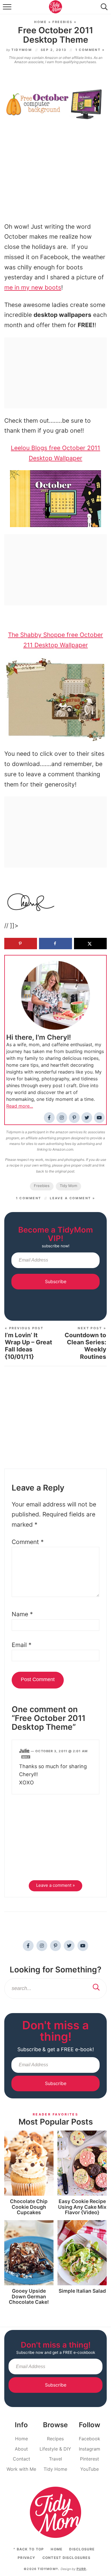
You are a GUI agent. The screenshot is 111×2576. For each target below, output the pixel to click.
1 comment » (90, 50)
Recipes (55, 2439)
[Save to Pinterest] (21, 944)
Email (22, 1645)
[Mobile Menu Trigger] (8, 9)
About (21, 2449)
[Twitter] (87, 1118)
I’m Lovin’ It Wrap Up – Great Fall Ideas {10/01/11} (28, 1343)
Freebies (62, 22)
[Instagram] (62, 1118)
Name (22, 1614)
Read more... (20, 1106)
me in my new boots (33, 287)
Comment (28, 1542)
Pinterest (90, 2459)
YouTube (90, 2469)
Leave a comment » (72, 1198)
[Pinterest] (74, 1118)
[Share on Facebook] (55, 944)
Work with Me (21, 2469)
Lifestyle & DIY (55, 2449)
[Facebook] (49, 1118)
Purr (81, 2569)
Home (40, 22)
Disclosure (82, 2549)
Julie (24, 1751)
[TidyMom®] (55, 2512)
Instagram (90, 2449)
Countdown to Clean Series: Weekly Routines (85, 1343)
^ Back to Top (29, 2549)
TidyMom (22, 50)
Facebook (90, 2439)
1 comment (29, 1198)
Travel (55, 2459)
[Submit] (96, 1988)
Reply (26, 1757)
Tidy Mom (68, 1186)
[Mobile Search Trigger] (103, 9)
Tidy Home (55, 2469)
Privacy (26, 2558)
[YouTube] (99, 1118)
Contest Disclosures (66, 2558)
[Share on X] (90, 944)
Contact (21, 2459)
